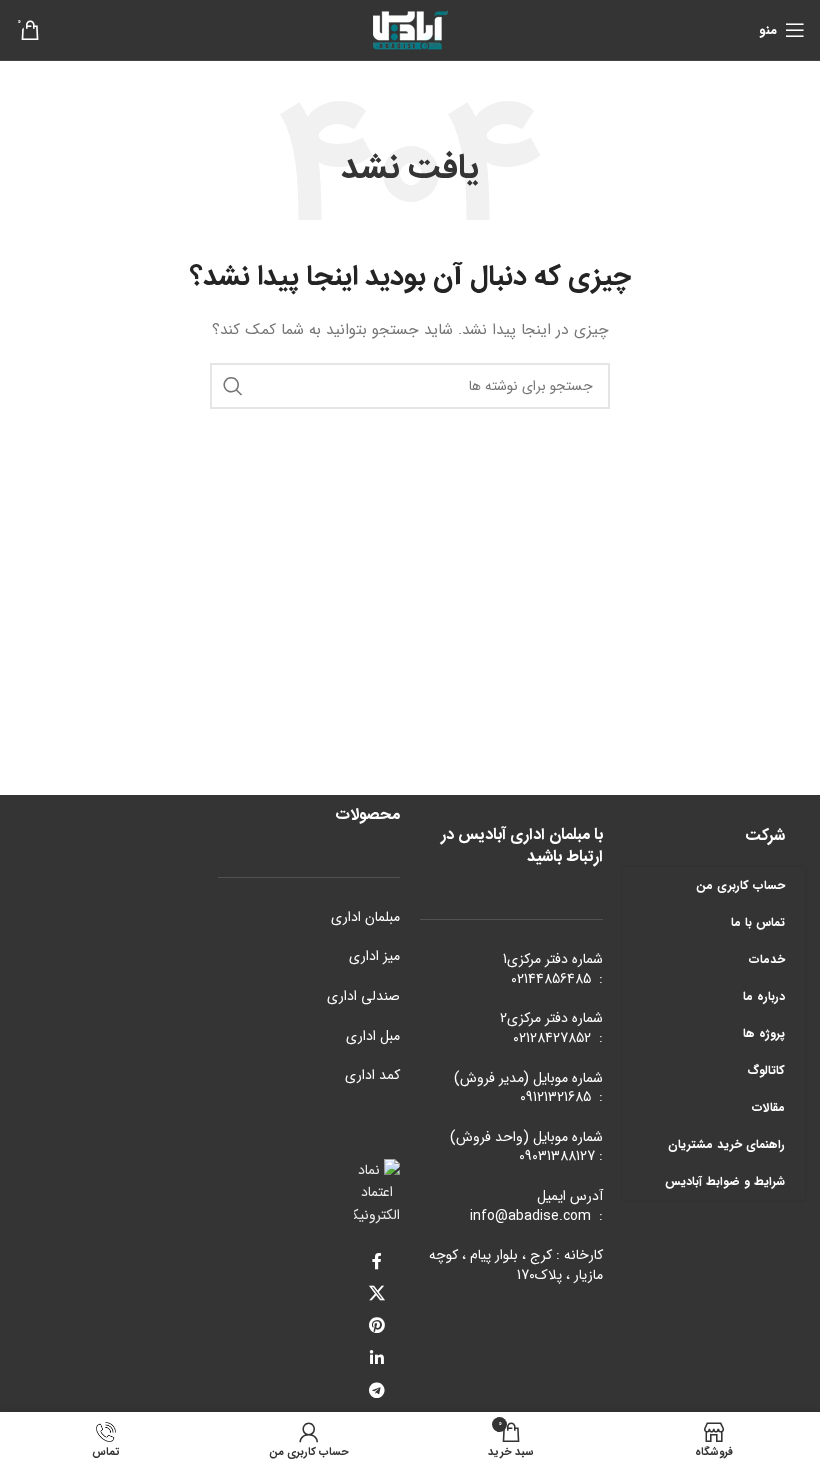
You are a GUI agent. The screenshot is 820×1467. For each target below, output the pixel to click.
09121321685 (555, 1097)
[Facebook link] (377, 1262)
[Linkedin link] (377, 1359)
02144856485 (551, 979)
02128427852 (552, 1038)
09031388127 (557, 1156)
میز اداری (374, 956)
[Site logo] (410, 29)
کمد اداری (372, 1075)
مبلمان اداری (365, 917)
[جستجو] (233, 386)
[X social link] (377, 1294)
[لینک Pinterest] (377, 1327)
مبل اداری (373, 1036)
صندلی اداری (363, 996)
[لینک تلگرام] (377, 1391)
